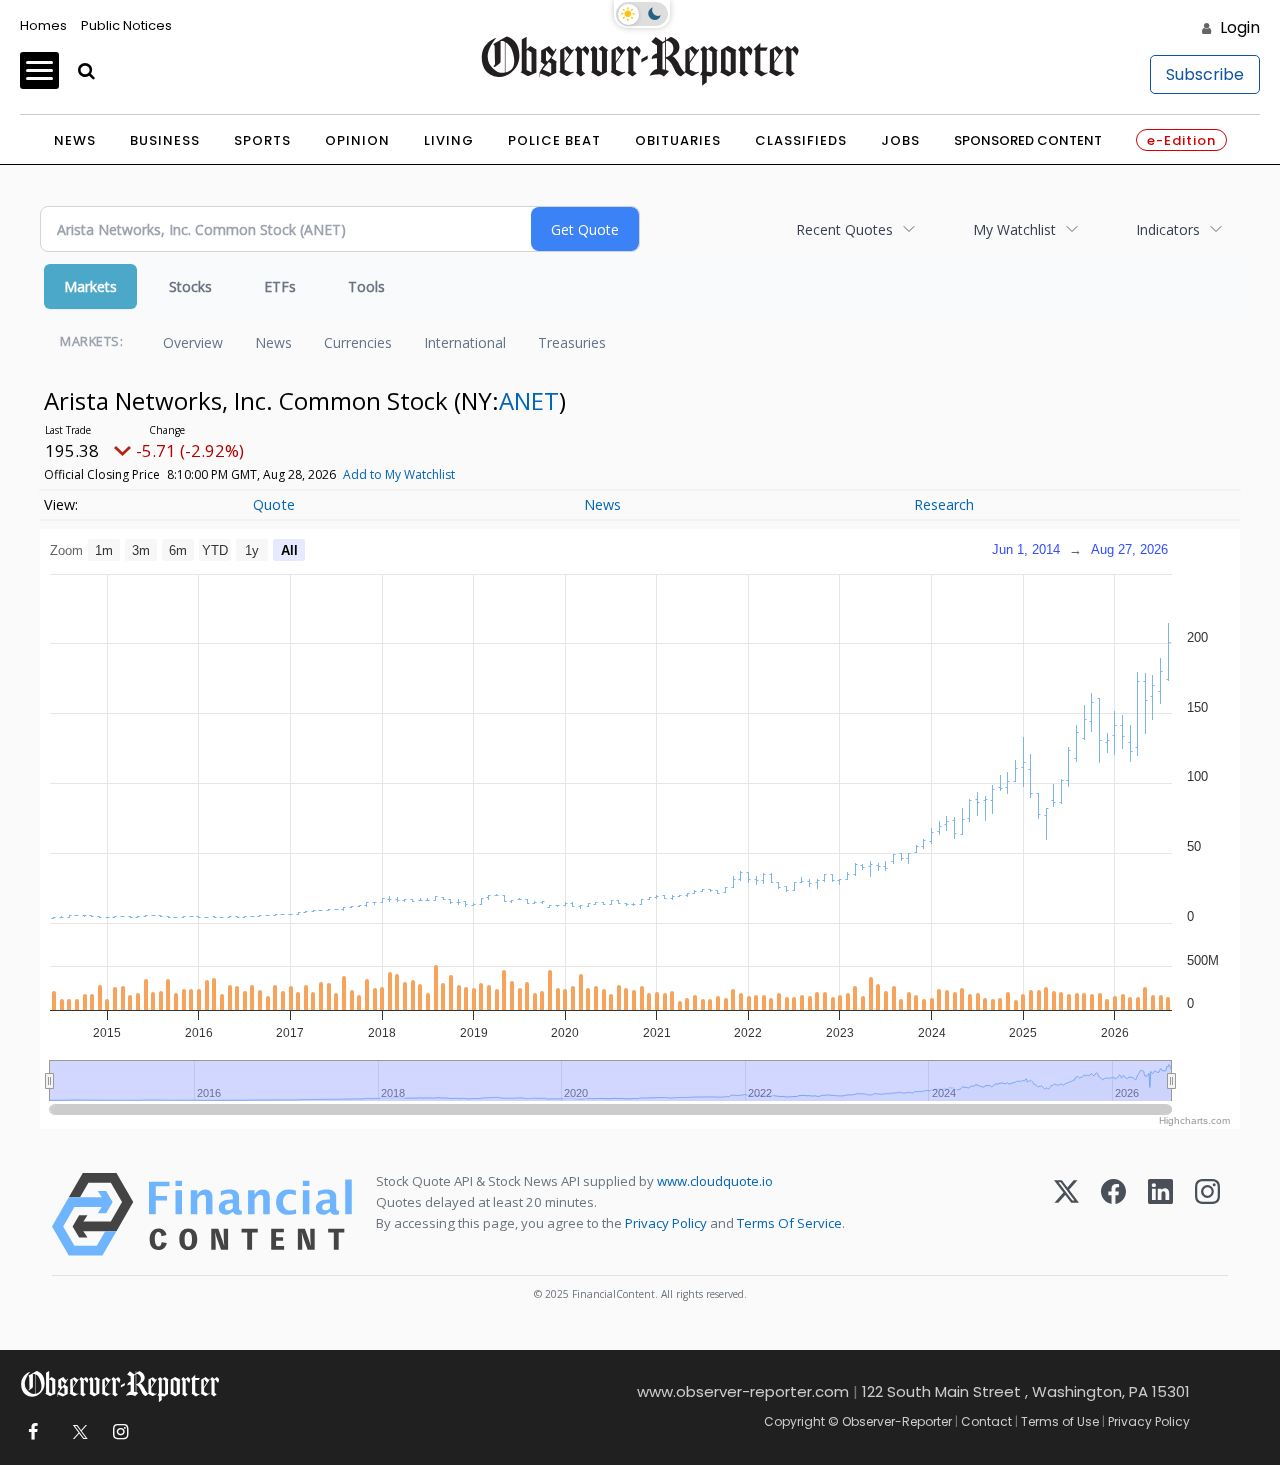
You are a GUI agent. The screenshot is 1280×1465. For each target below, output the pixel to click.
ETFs (280, 286)
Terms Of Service (789, 1223)
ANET (529, 400)
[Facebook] (1113, 1214)
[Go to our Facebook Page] (32, 1432)
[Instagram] (1207, 1214)
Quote (274, 504)
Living (449, 140)
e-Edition (1181, 140)
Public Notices (126, 25)
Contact (986, 1421)
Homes (43, 25)
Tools (366, 286)
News (75, 140)
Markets (90, 286)
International (465, 342)
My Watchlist (1014, 229)
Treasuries (572, 342)
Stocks (190, 286)
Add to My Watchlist (399, 474)
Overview (193, 342)
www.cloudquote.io (715, 1181)
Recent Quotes (844, 229)
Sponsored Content (1028, 140)
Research (944, 504)
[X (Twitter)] (1066, 1214)
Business (165, 140)
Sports (262, 140)
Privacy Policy (666, 1223)
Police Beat (554, 140)
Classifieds (801, 140)
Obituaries (678, 140)
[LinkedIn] (1160, 1214)
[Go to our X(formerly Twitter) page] (76, 1432)
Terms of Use (1060, 1421)
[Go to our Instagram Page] (120, 1432)
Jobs (900, 140)
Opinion (357, 140)
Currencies (358, 342)
